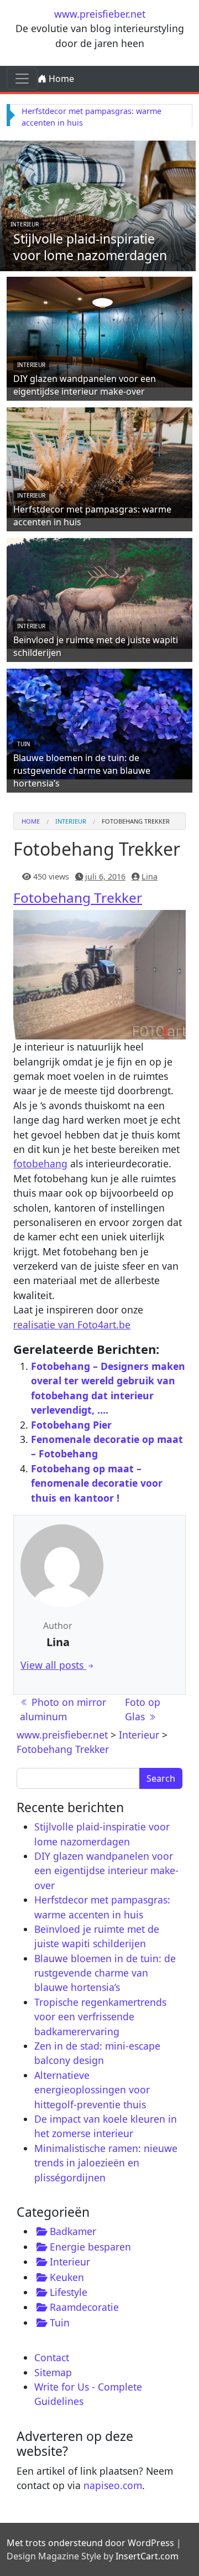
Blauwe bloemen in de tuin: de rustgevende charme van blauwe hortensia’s (82, 770)
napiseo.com (113, 2485)
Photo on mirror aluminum (63, 1709)
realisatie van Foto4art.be (72, 1325)
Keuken (67, 2277)
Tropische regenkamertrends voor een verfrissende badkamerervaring (100, 2017)
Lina (150, 876)
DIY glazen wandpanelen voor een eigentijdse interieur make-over (85, 385)
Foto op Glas (143, 1709)
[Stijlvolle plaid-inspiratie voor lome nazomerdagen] (98, 204)
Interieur (25, 224)
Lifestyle (69, 2292)
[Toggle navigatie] (22, 79)
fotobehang (40, 1163)
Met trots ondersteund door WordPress (90, 2543)
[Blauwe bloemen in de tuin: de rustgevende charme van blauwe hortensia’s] (99, 722)
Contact (52, 2357)
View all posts (53, 1665)
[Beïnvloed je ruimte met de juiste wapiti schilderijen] (99, 592)
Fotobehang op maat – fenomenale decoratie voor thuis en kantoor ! (97, 1483)
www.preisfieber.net (100, 14)
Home (60, 79)
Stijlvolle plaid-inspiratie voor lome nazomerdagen (90, 247)
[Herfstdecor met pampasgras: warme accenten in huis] (99, 461)
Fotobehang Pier (71, 1425)
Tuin (24, 744)
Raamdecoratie (84, 2307)
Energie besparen (90, 2247)
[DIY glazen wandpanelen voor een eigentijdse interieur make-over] (99, 330)
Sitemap (53, 2372)
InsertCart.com (147, 2556)
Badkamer (73, 2231)
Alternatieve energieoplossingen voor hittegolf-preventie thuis (92, 2090)
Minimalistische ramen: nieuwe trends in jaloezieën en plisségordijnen (106, 2163)
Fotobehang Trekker (78, 898)
